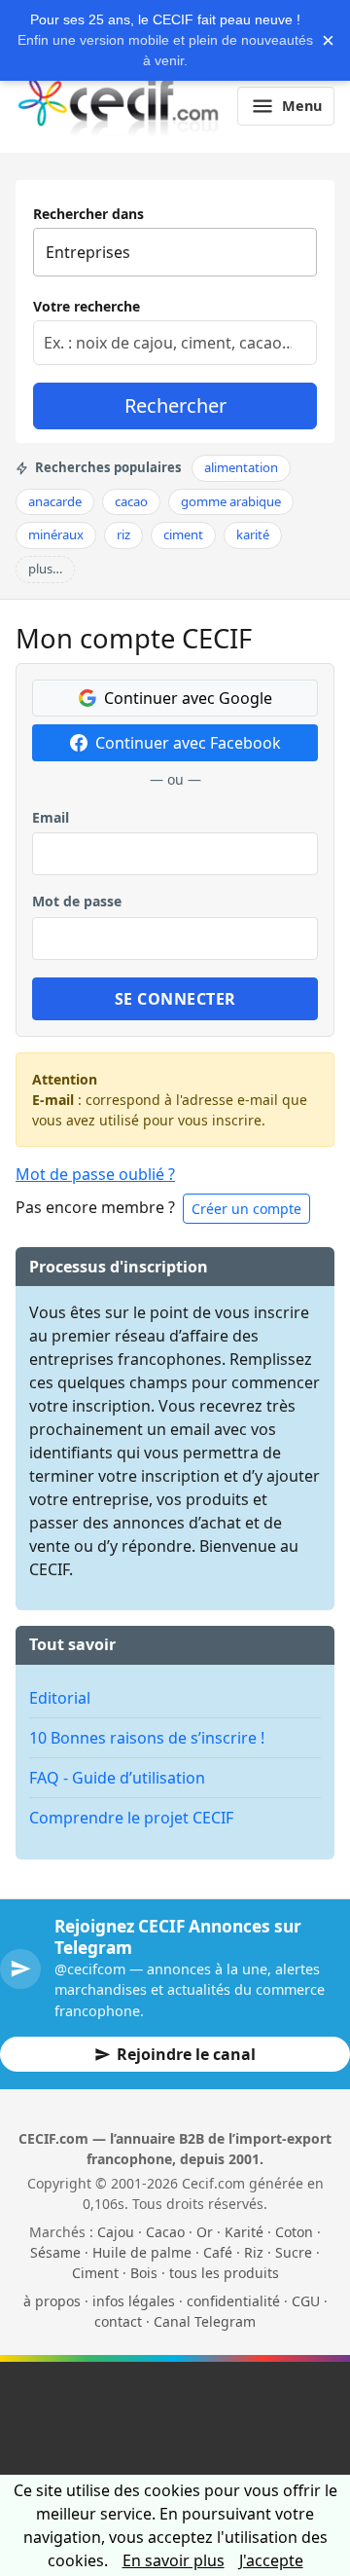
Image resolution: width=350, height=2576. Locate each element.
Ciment (95, 2273)
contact (118, 2321)
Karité (244, 2232)
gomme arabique (231, 501)
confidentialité (233, 2301)
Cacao (165, 2232)
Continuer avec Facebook (188, 743)
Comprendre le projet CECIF (131, 1818)
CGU (306, 2301)
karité (253, 534)
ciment (183, 534)
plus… (45, 569)
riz (123, 534)
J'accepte (271, 2560)
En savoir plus (174, 2560)
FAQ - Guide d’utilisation (117, 1778)
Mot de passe (77, 901)
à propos (52, 2301)
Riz (254, 2252)
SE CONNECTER (175, 999)
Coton (294, 2232)
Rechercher (175, 405)
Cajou (116, 2232)
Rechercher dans (88, 214)
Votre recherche (87, 306)
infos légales (134, 2301)
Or (205, 2232)
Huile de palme (142, 2252)
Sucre (294, 2252)
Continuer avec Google (188, 698)
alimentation (241, 467)
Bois (144, 2273)
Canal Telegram (205, 2321)
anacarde (55, 501)
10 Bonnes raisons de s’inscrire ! (147, 1738)
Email (51, 817)
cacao (131, 501)
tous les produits (224, 2273)
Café (218, 2252)
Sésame (55, 2252)
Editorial (60, 1698)
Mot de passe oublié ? (95, 1174)
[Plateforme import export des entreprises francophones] (118, 106)
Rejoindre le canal (186, 2054)
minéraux (56, 534)
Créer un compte (246, 1209)
